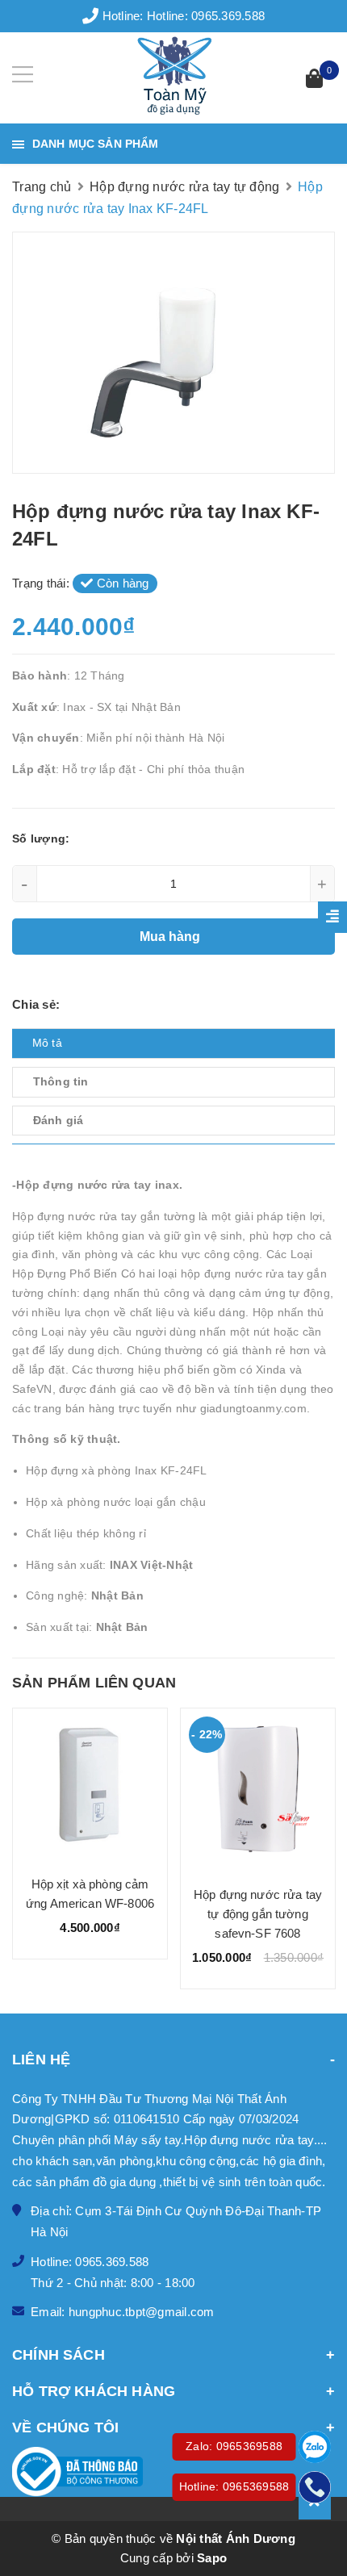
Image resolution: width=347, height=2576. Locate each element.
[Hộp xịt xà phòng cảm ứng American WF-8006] (90, 1786)
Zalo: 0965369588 (234, 2446)
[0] (314, 80)
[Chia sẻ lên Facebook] (69, 1004)
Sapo (212, 2558)
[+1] (133, 1004)
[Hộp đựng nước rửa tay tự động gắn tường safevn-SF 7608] (258, 1791)
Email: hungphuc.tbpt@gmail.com (123, 2312)
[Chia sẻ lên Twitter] (87, 1004)
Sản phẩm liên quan (94, 1683)
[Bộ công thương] (173, 2472)
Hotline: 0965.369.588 (206, 16)
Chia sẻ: (36, 1004)
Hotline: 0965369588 (234, 2486)
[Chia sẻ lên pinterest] (111, 1004)
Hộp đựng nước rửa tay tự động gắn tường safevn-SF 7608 (258, 1914)
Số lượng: (41, 838)
